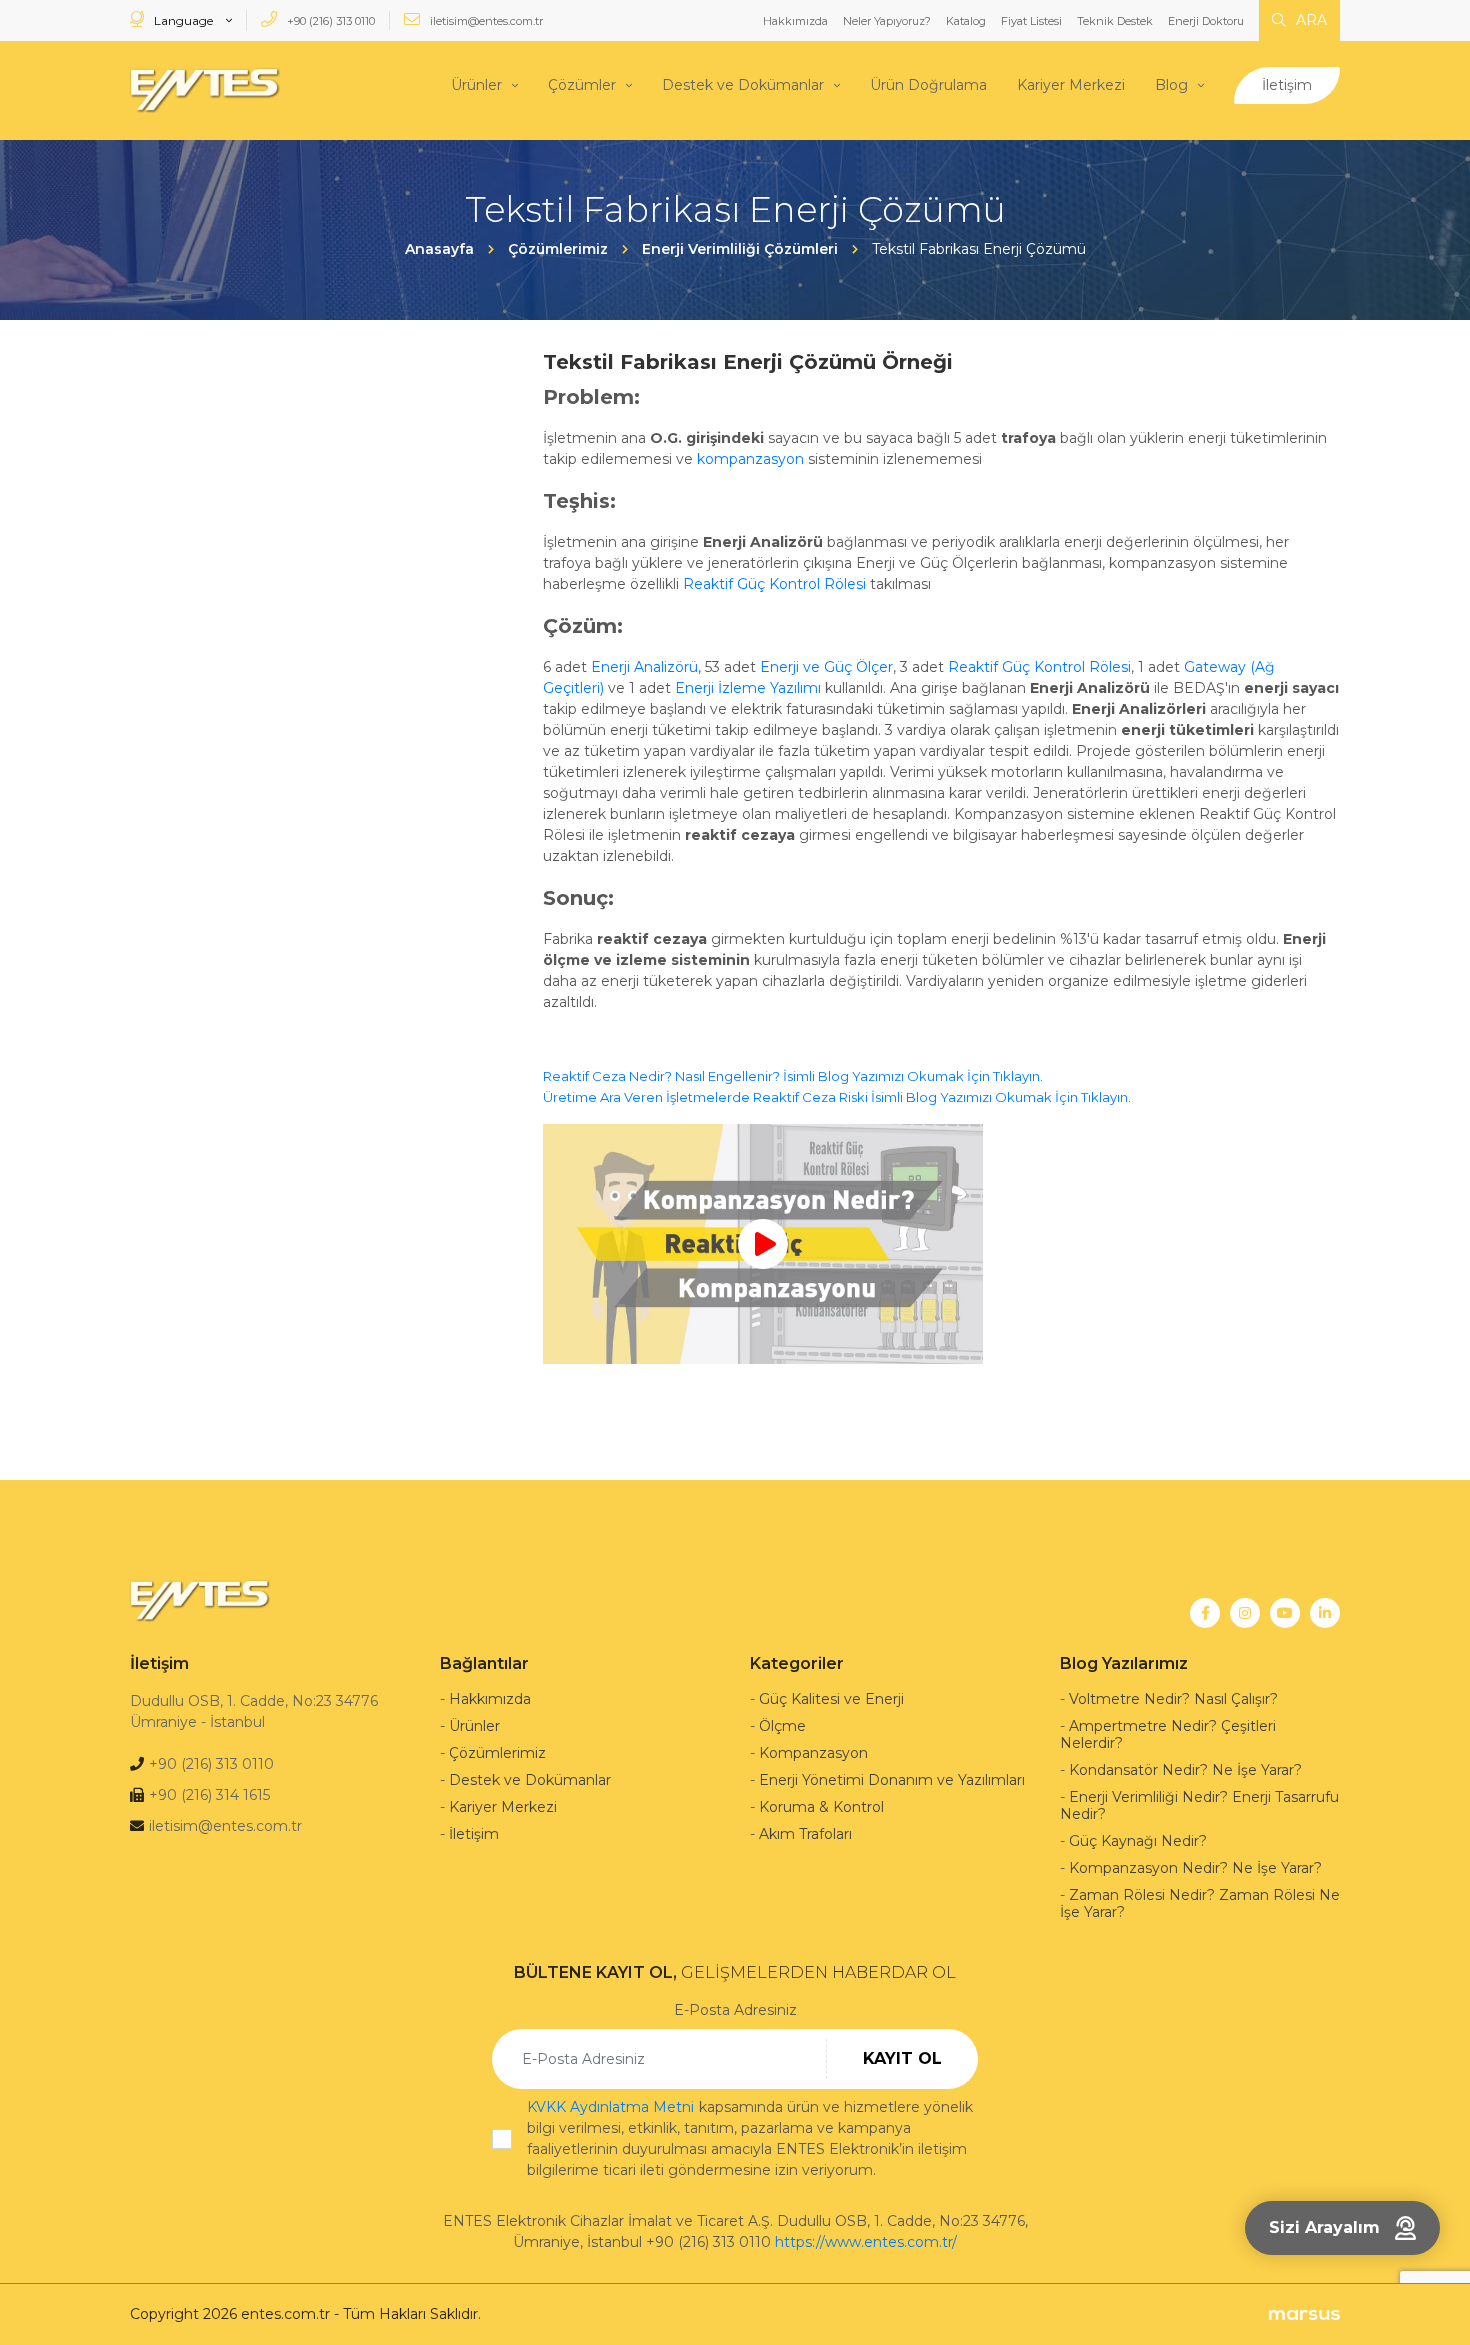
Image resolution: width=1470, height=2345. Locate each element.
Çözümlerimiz (497, 1753)
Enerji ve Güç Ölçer (826, 667)
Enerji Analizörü (644, 667)
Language (183, 20)
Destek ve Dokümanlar (743, 85)
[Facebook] (1205, 1613)
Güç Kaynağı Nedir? (1138, 1841)
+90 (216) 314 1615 (209, 1795)
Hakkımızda (795, 21)
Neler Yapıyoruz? (887, 21)
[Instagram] (1245, 1613)
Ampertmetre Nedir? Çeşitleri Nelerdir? (1168, 1734)
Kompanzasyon (813, 1753)
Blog (1171, 85)
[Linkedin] (1325, 1613)
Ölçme (782, 1726)
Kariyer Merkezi (1071, 85)
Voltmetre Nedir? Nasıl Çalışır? (1173, 1699)
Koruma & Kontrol (821, 1807)
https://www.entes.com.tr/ (866, 2242)
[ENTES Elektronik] (205, 90)
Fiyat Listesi (1031, 21)
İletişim (1287, 85)
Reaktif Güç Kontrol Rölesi (774, 584)
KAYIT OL (902, 2058)
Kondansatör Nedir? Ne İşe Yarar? (1185, 1770)
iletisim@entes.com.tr (485, 21)
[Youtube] (1285, 1613)
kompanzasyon (750, 459)
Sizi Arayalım (1324, 2227)
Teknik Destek (1115, 21)
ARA (1309, 20)
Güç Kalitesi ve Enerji (831, 1699)
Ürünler (476, 85)
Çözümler (582, 85)
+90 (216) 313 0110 (329, 21)
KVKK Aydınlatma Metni (610, 2107)
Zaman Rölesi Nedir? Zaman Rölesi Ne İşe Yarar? (1200, 1903)
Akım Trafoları (805, 1834)
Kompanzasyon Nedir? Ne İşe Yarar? (1195, 1868)
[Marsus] (1304, 2314)
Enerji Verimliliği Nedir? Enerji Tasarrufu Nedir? (1199, 1805)
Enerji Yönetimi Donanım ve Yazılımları (892, 1780)
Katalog (966, 21)
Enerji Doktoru (1206, 21)
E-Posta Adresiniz (735, 2010)
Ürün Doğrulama (928, 85)
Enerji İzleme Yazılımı (750, 688)
